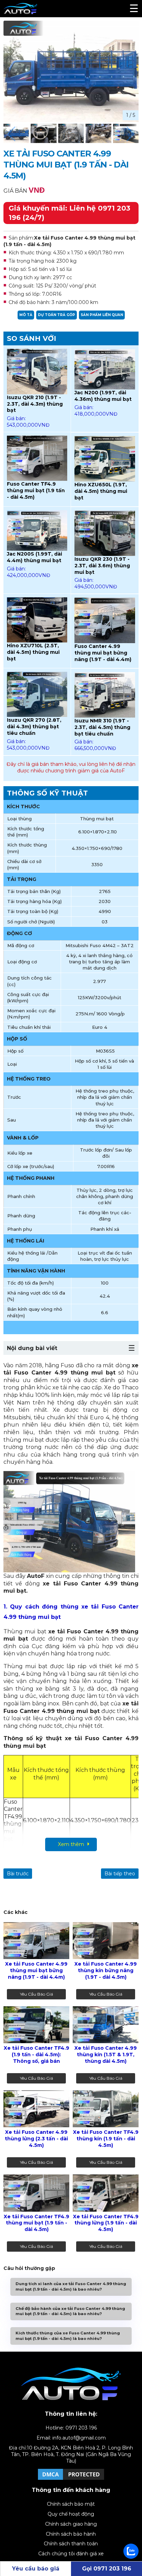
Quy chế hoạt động (71, 2514)
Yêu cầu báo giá (37, 1994)
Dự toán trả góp (57, 315)
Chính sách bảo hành (71, 2534)
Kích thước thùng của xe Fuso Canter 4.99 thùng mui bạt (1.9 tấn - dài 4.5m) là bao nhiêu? (68, 2336)
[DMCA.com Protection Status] (71, 2479)
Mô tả (26, 315)
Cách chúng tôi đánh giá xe (71, 2554)
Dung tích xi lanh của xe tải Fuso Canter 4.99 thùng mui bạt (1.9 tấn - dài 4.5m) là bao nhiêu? (71, 2286)
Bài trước (18, 1874)
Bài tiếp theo (120, 1874)
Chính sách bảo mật (71, 2504)
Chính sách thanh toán (71, 2544)
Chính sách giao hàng (71, 2524)
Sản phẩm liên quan (102, 315)
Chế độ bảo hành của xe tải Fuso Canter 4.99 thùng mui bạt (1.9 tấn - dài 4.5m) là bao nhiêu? (70, 2311)
